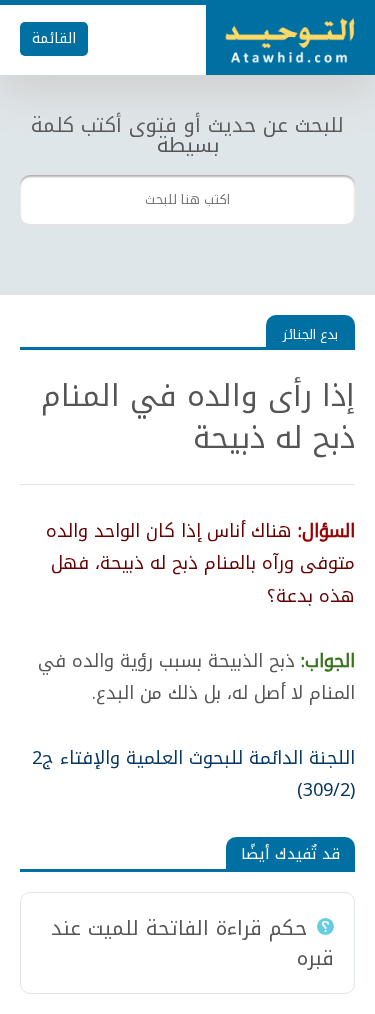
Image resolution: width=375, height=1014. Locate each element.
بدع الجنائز (310, 334)
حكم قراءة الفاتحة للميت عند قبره (192, 943)
